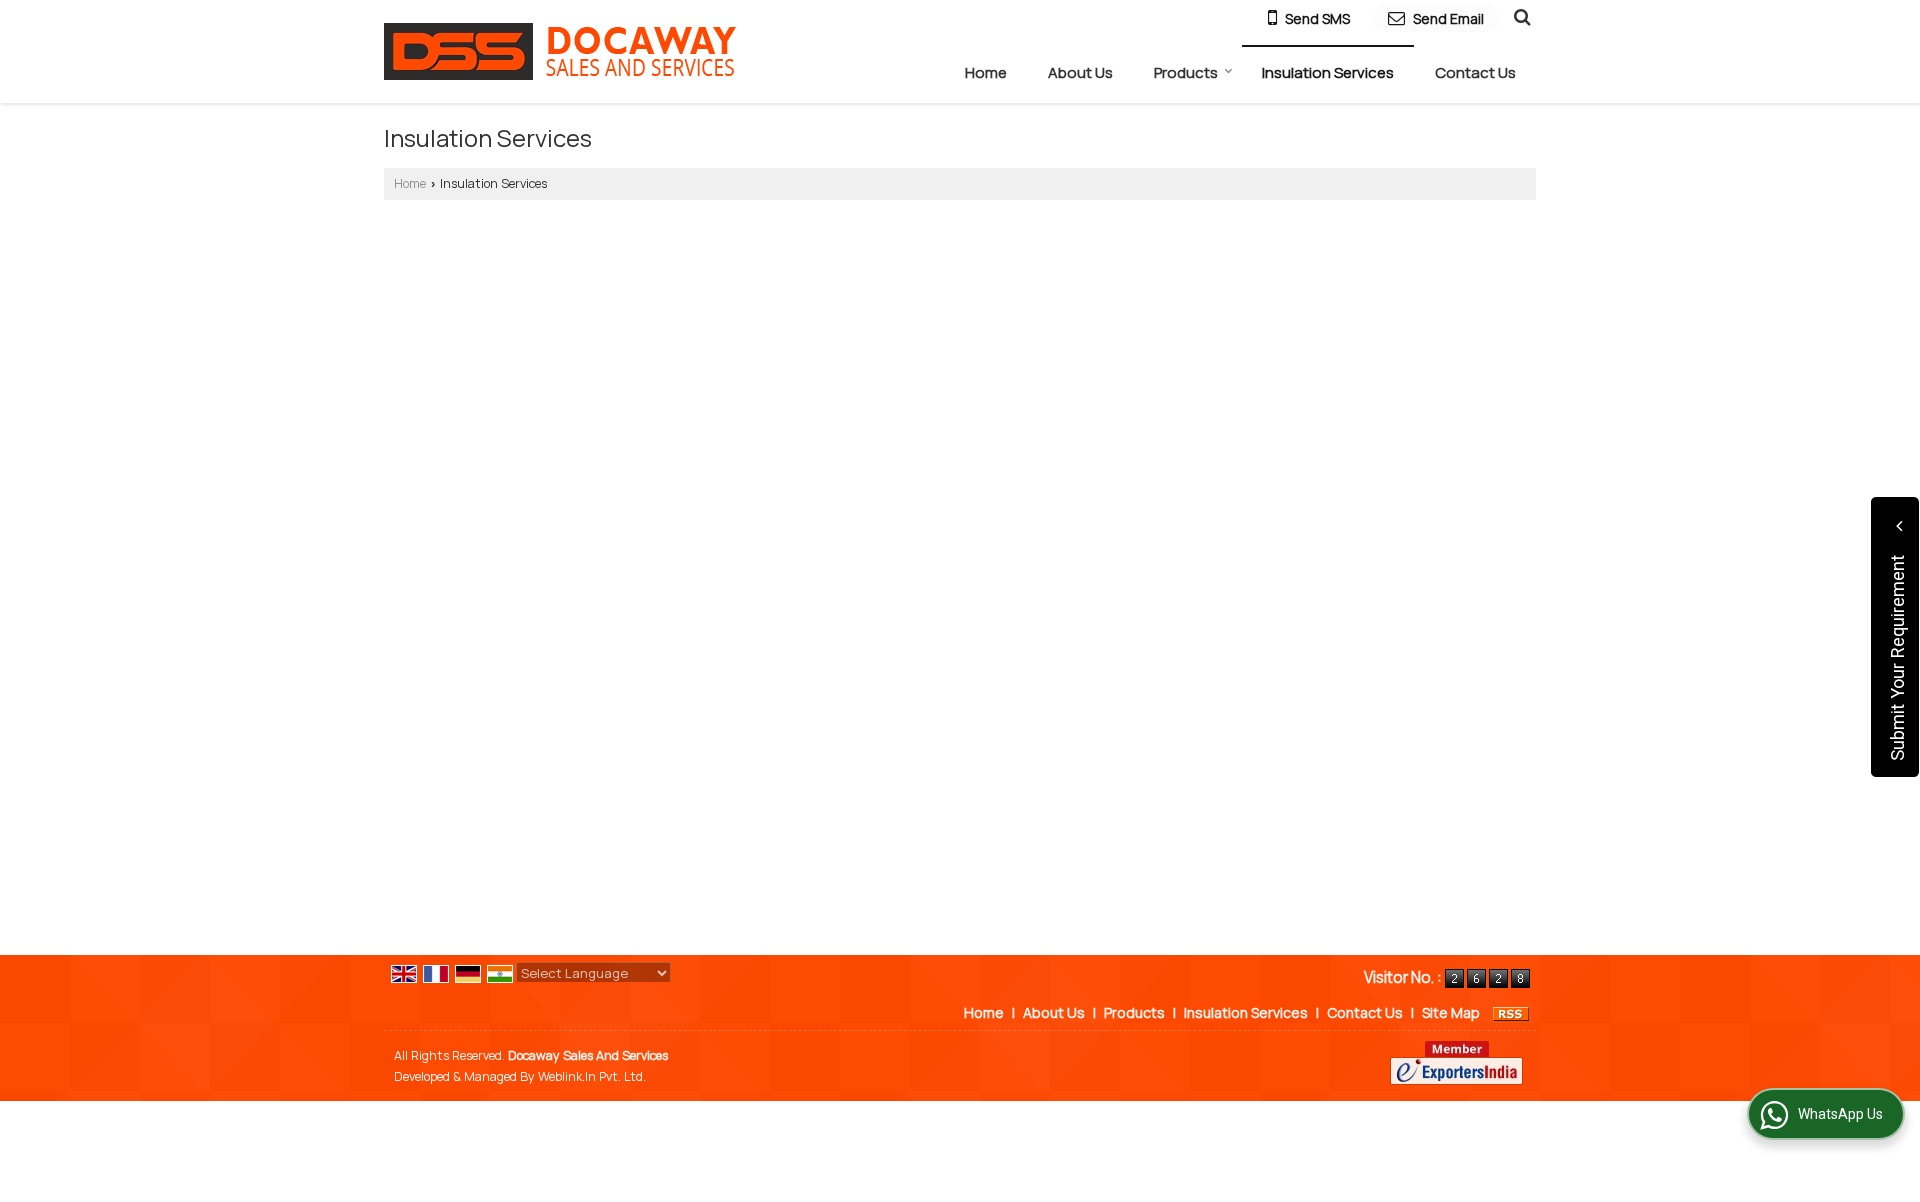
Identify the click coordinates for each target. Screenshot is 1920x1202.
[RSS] (1511, 1012)
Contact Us (1475, 72)
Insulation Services (1328, 72)
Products (1186, 72)
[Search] (1519, 16)
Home (986, 72)
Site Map (1451, 1012)
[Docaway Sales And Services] (560, 51)
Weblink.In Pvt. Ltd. (592, 1076)
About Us (1080, 72)
